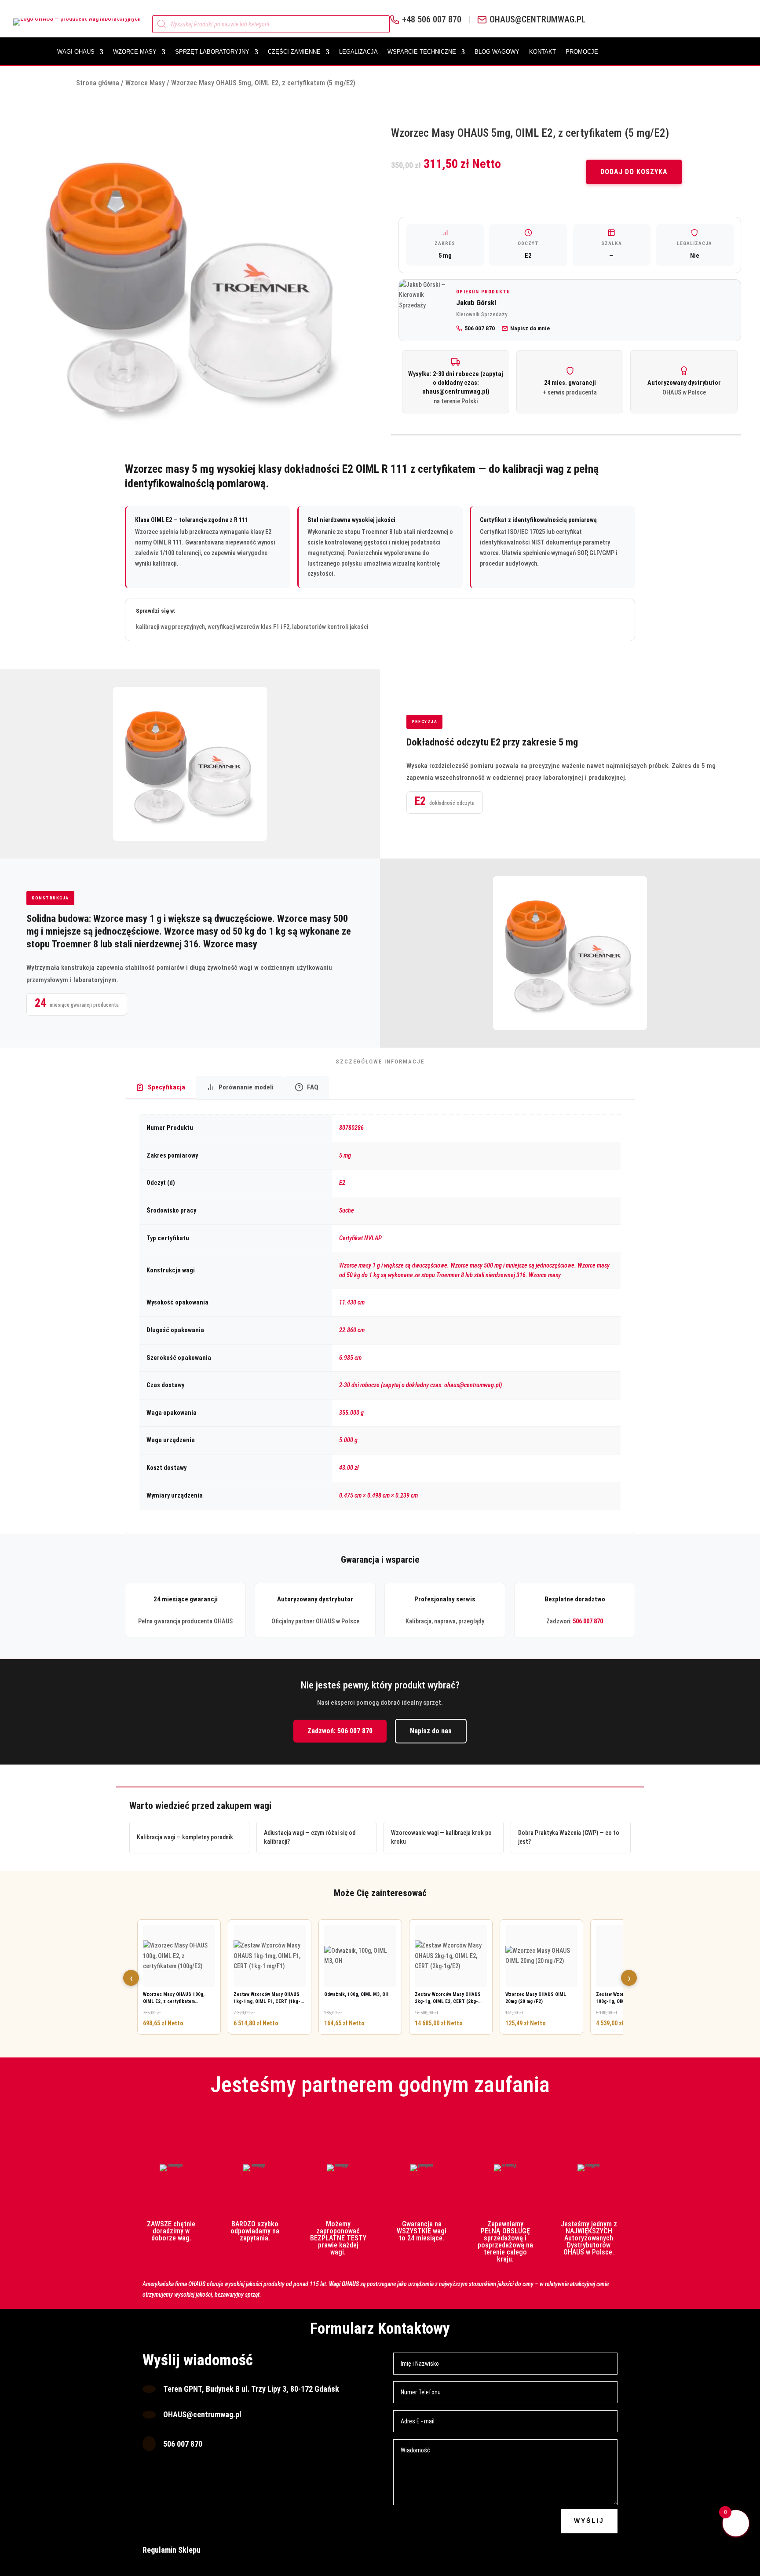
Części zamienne (294, 52)
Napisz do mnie (530, 328)
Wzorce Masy (135, 52)
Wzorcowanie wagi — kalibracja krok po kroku (441, 1837)
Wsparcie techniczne (422, 52)
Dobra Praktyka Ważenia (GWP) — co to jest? (569, 1837)
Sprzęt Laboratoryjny (212, 52)
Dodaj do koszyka (634, 172)
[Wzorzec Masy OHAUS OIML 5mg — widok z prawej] (194, 282)
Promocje (582, 52)
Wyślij (589, 2521)
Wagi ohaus (76, 52)
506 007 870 (588, 1621)
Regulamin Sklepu (172, 2550)
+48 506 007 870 (432, 20)
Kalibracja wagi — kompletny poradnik (185, 1837)
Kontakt (543, 52)
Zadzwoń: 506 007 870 (340, 1731)
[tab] (160, 1088)
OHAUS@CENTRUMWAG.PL (537, 20)
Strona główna (98, 83)
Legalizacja (358, 52)
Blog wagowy (497, 52)
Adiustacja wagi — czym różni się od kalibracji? (310, 1837)
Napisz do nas (431, 1731)
